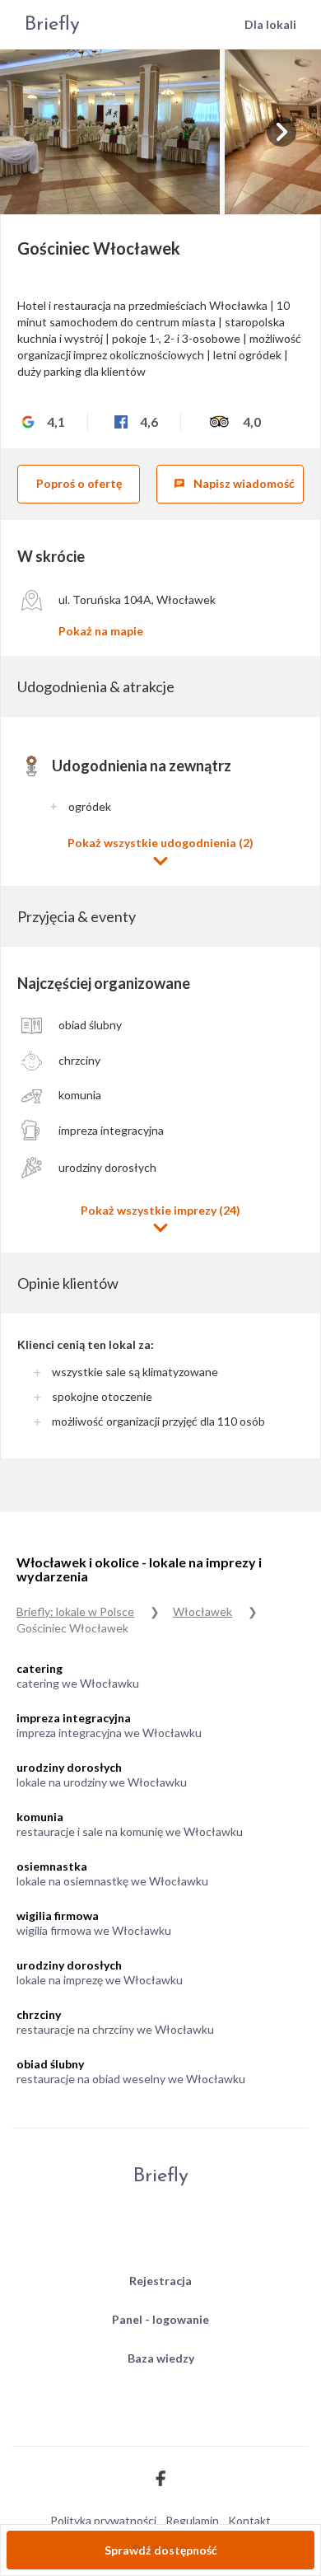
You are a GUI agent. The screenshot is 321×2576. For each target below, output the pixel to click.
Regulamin (192, 2520)
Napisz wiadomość (234, 483)
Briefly (52, 25)
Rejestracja (160, 2281)
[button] (160, 852)
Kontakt (249, 2520)
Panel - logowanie (160, 2319)
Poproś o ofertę (79, 483)
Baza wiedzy (161, 2358)
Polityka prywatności (103, 2520)
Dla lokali (270, 24)
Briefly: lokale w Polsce (75, 1611)
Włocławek (202, 1611)
